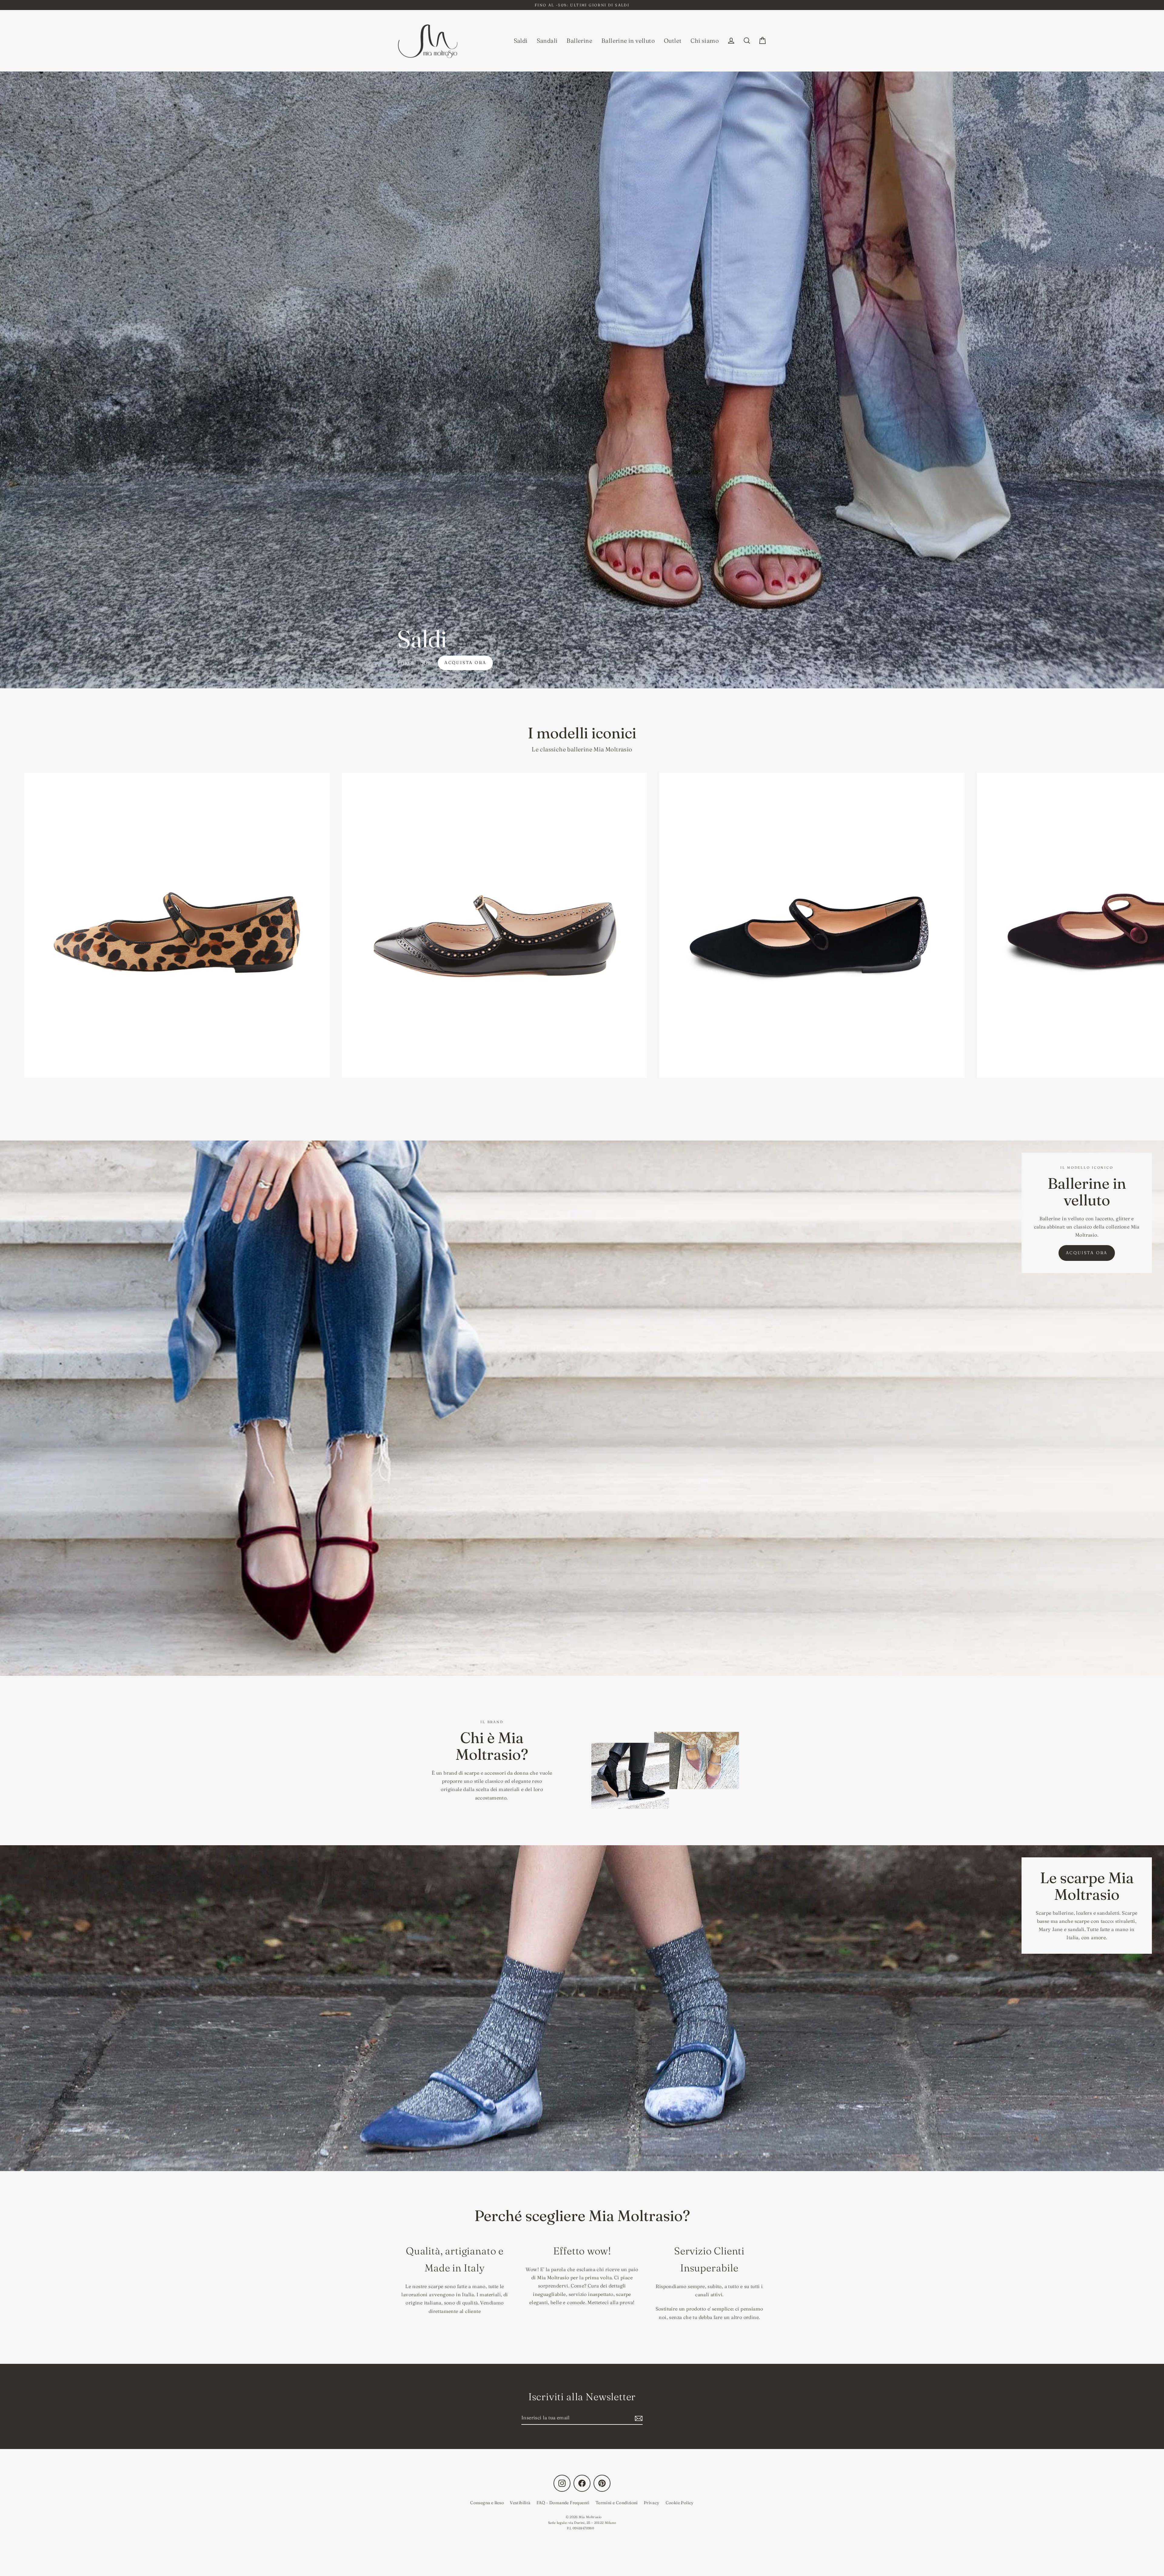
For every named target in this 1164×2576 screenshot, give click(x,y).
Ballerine (579, 41)
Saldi (521, 41)
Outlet (673, 41)
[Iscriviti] (638, 2418)
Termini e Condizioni (617, 2503)
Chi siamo (705, 41)
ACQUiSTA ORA (465, 663)
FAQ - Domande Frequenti (563, 2503)
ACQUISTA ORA (1087, 1253)
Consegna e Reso (487, 2503)
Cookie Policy (680, 2503)
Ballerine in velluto (628, 41)
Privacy (652, 2503)
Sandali (547, 41)
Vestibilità (520, 2503)
